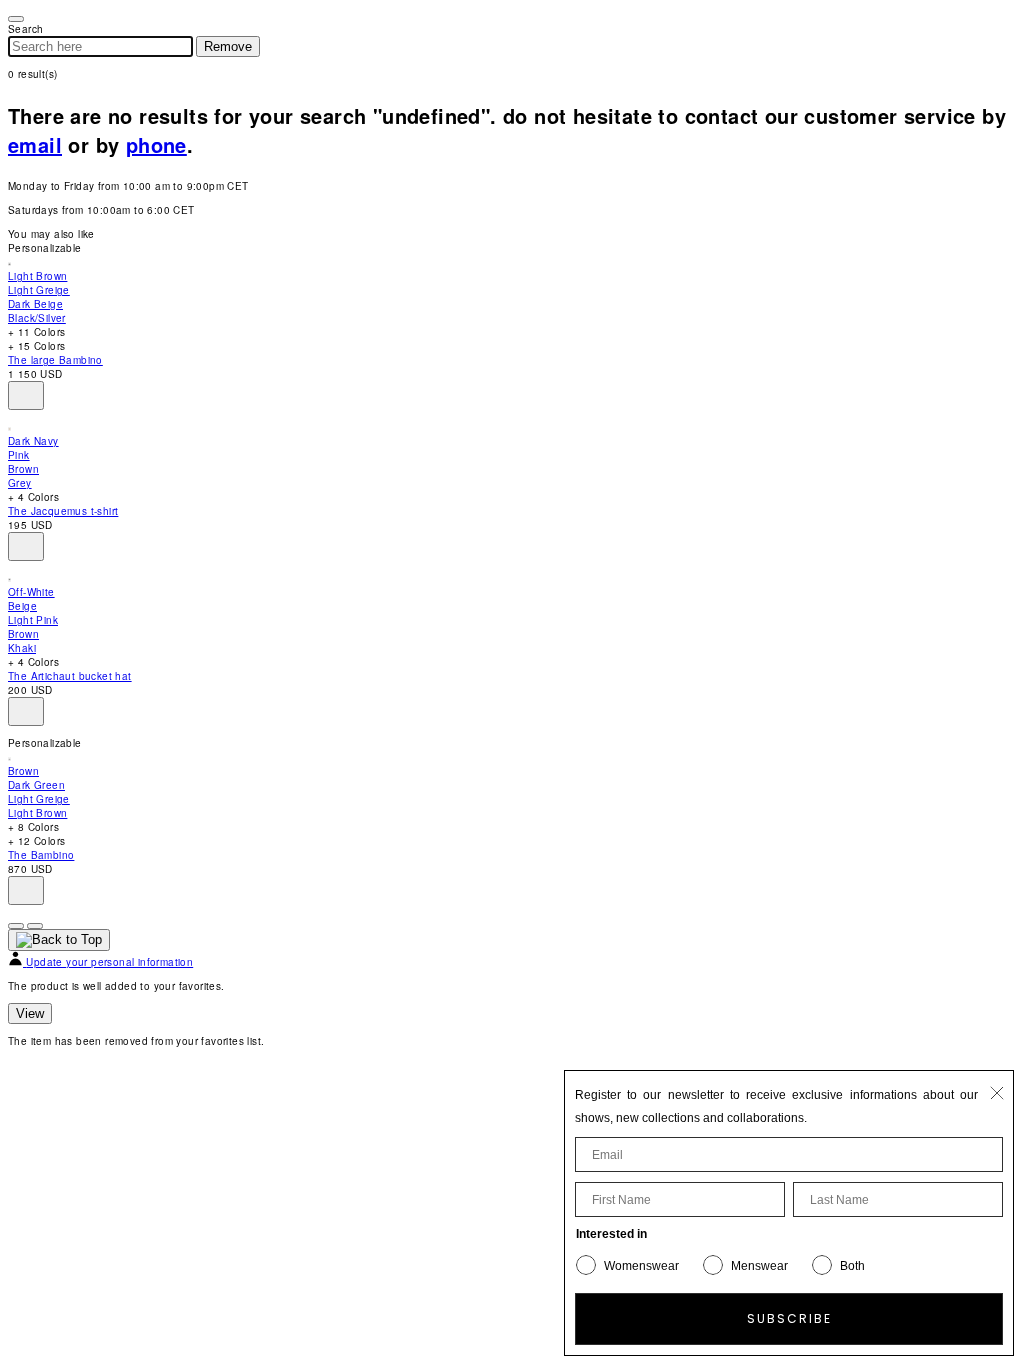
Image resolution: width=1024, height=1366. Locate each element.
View (30, 1013)
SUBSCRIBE (789, 1318)
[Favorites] (26, 395)
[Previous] (16, 926)
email (35, 144)
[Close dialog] (997, 1093)
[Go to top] (59, 940)
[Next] (35, 926)
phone (156, 144)
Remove (228, 46)
